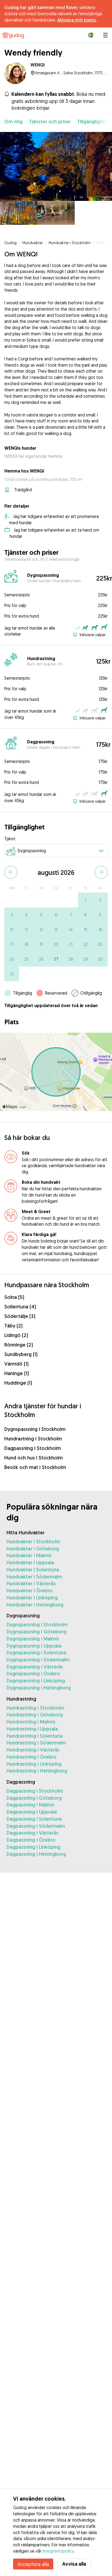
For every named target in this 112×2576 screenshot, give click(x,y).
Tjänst (10, 839)
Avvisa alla (74, 2564)
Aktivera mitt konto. (77, 20)
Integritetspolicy (58, 2551)
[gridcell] (85, 900)
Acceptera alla (33, 2564)
